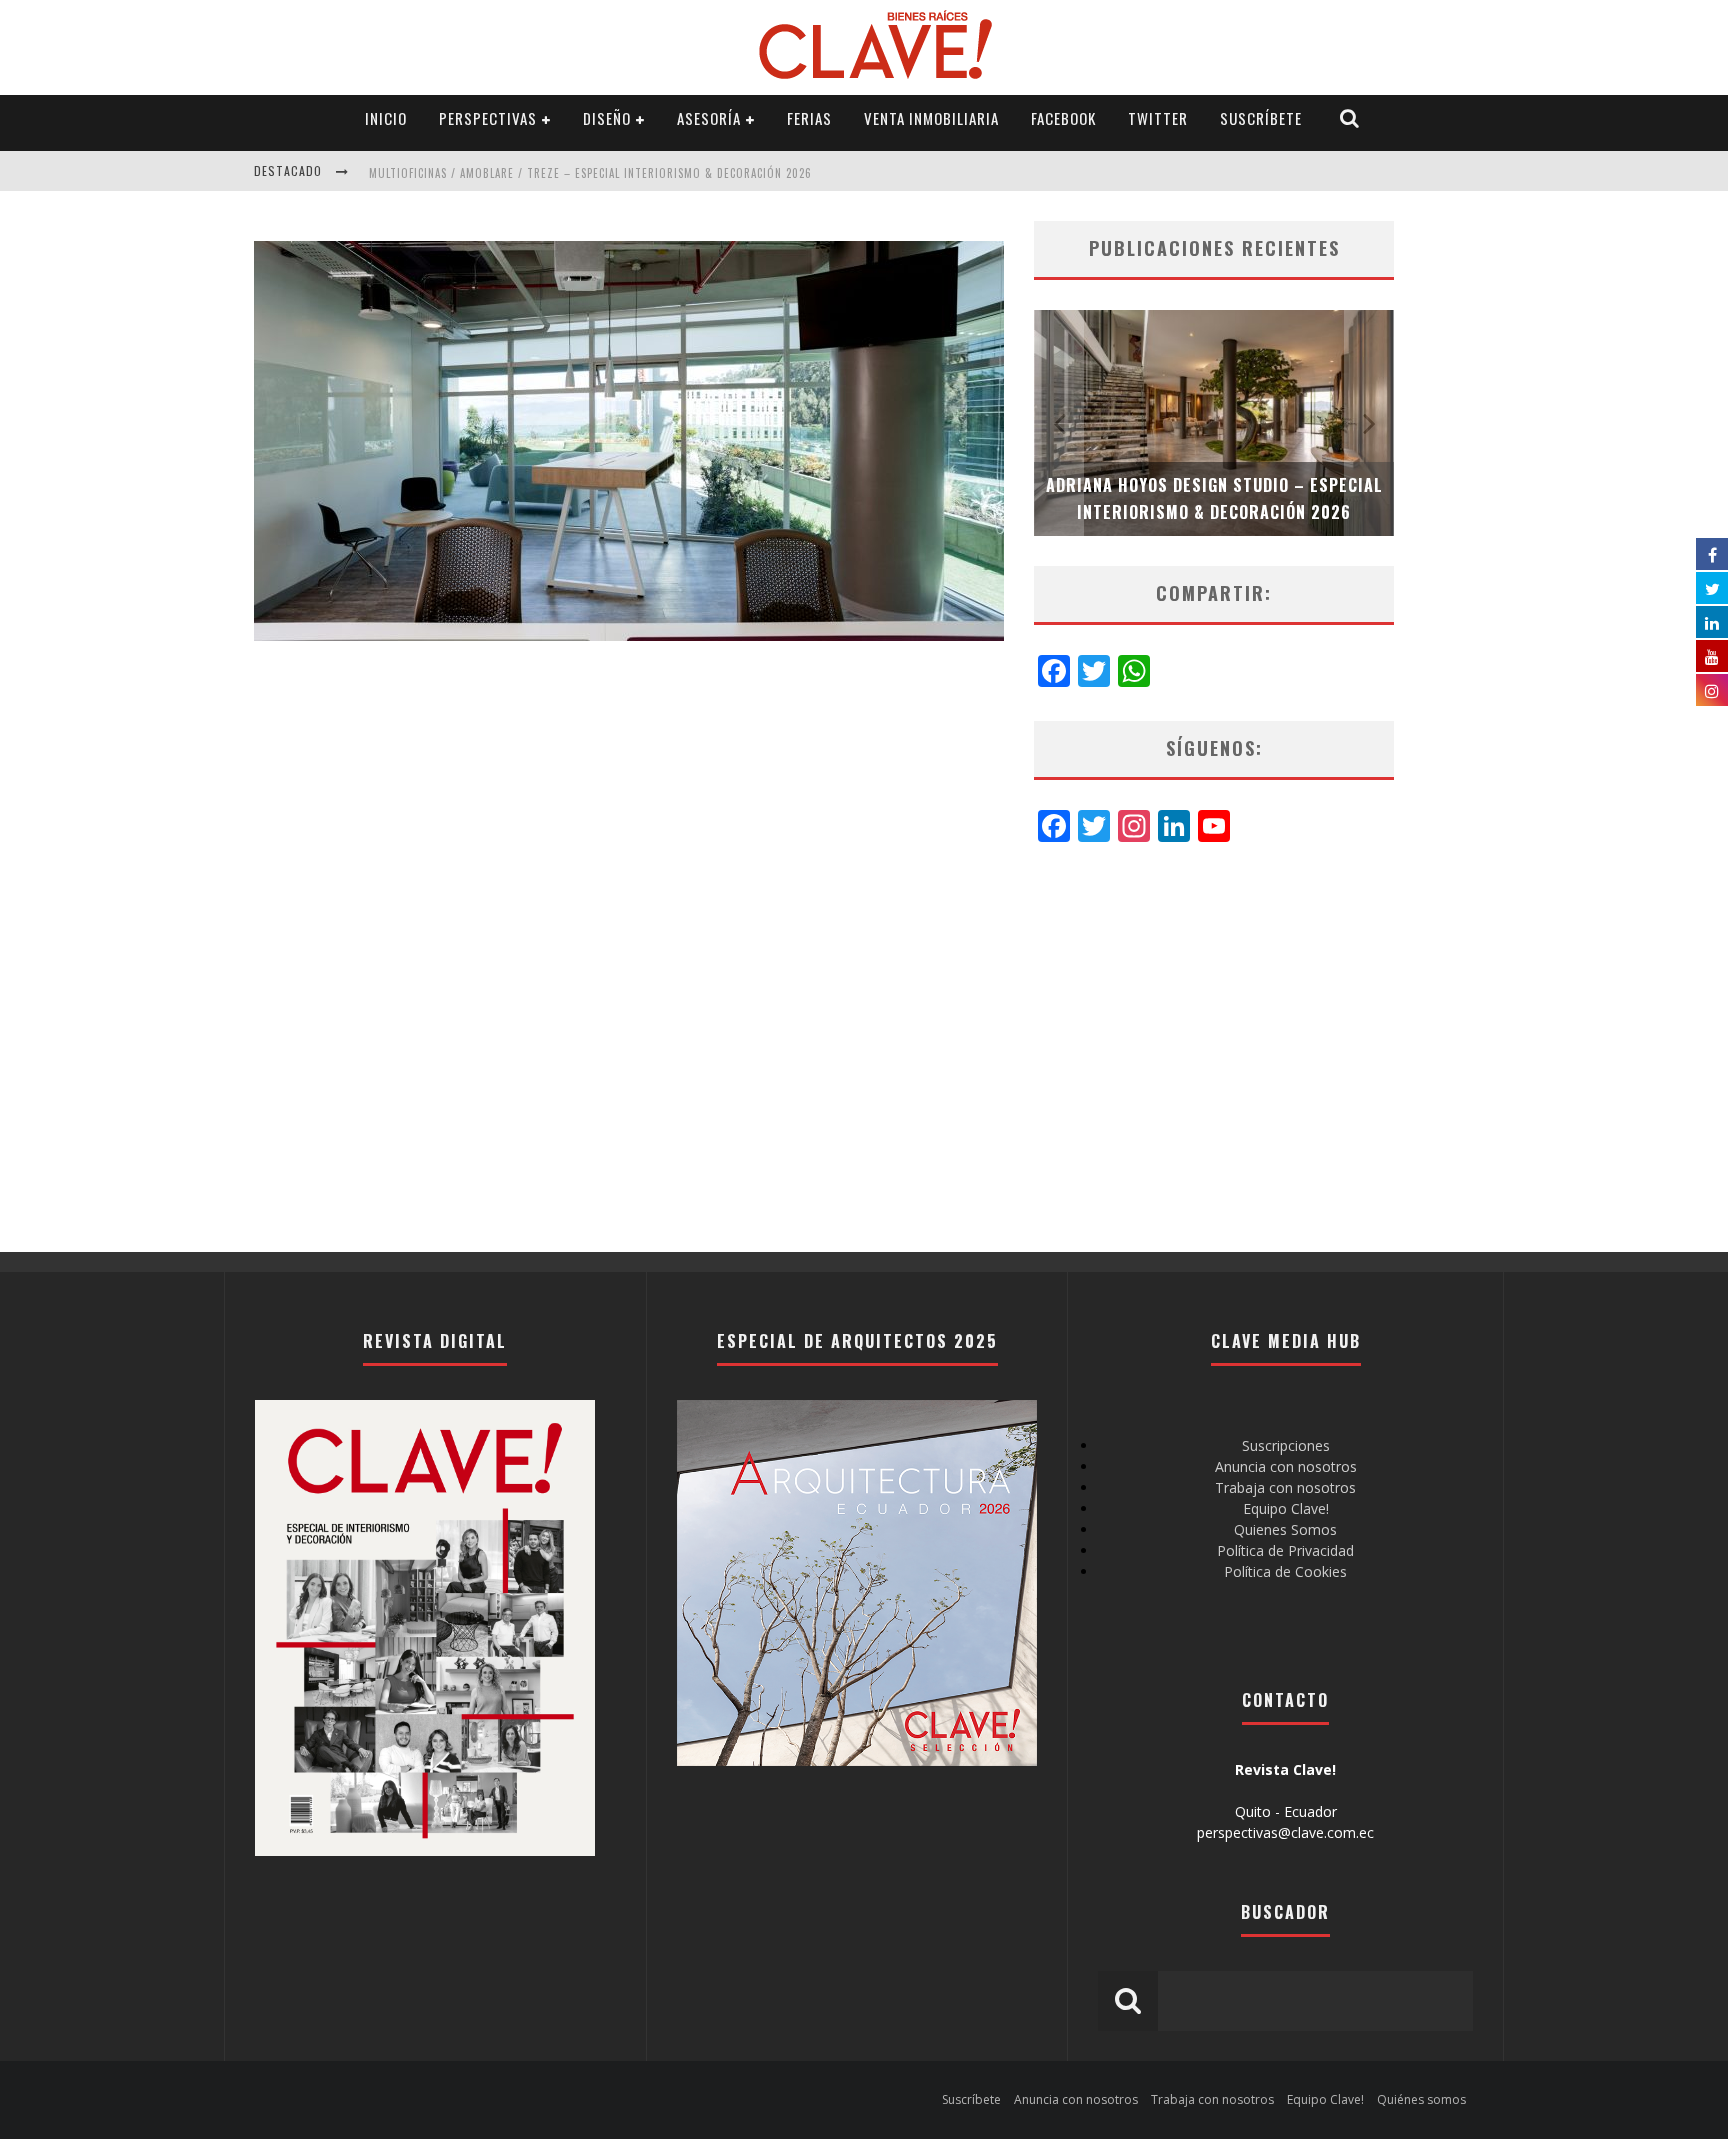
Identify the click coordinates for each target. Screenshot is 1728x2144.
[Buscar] (1350, 118)
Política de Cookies (1285, 1571)
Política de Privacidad (1285, 1550)
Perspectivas (488, 118)
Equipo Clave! (1286, 1508)
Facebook (1063, 118)
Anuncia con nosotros (1286, 1466)
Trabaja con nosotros (1285, 1487)
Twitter (1158, 118)
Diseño (607, 118)
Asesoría (709, 118)
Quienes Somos (1285, 1529)
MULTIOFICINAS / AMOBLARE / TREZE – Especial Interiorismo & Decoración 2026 (590, 173)
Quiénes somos (1421, 2099)
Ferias (809, 118)
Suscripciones (1286, 1445)
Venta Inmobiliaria (931, 118)
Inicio (386, 118)
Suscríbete (1261, 118)
